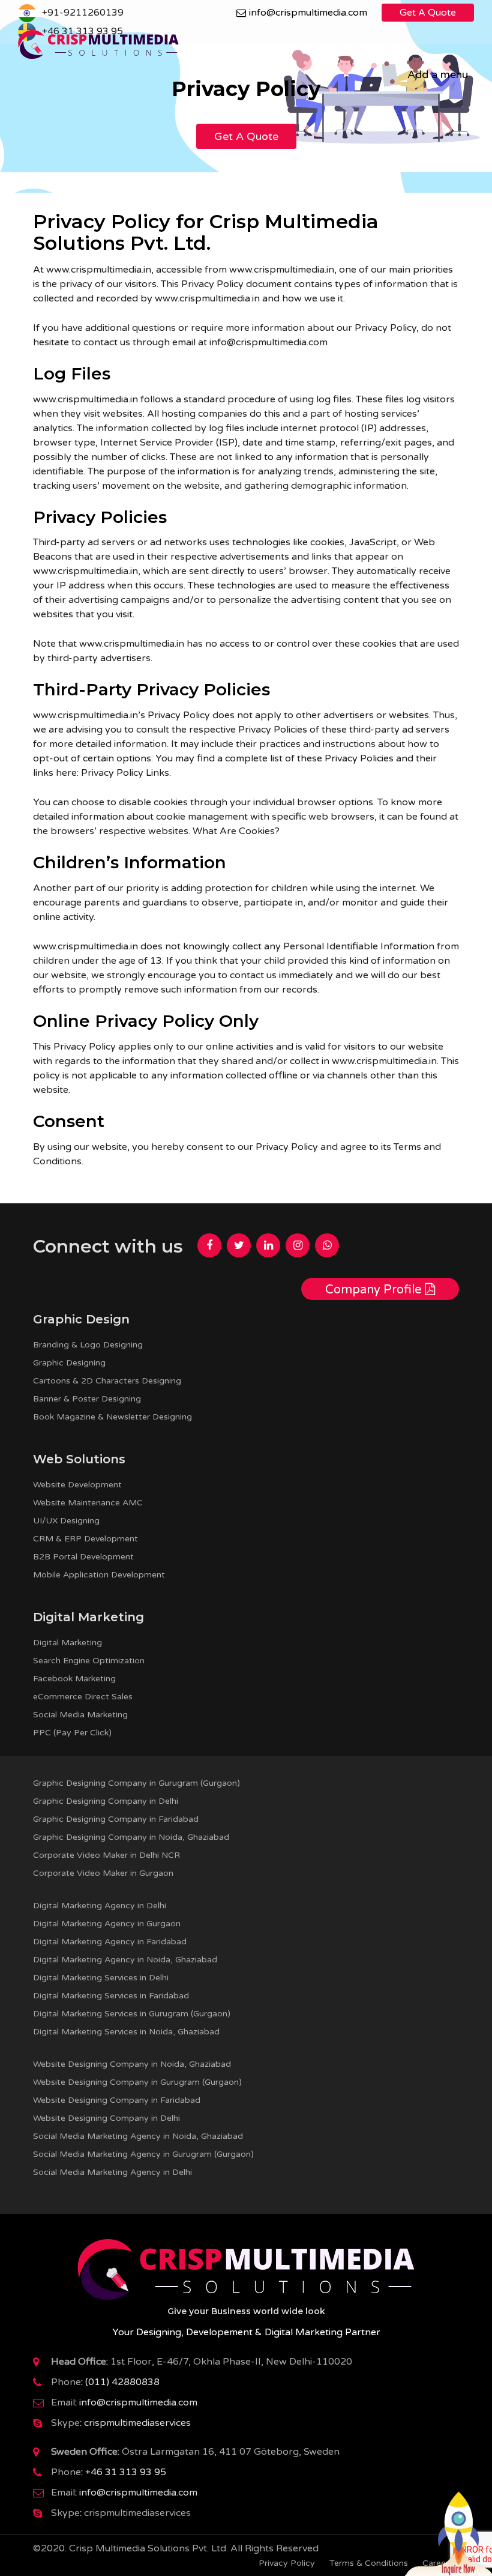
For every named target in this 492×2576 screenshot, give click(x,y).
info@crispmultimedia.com (308, 13)
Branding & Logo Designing (88, 1345)
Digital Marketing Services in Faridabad (111, 1996)
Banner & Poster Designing (87, 1399)
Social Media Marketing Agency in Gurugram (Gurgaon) (143, 2154)
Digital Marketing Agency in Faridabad (110, 1942)
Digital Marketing (67, 1643)
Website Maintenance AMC (88, 1503)
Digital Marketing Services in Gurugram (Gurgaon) (132, 2014)
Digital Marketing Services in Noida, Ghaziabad (126, 2032)
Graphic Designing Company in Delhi (106, 1801)
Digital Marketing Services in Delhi (101, 1978)
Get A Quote (428, 13)
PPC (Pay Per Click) (72, 1733)
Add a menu (438, 74)
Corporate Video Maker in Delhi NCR (106, 1855)
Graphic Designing (69, 1363)
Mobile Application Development (99, 1575)
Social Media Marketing (80, 1715)
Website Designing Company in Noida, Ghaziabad (132, 2064)
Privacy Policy (287, 2563)
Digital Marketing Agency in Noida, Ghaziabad (125, 1960)
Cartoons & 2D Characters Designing (107, 1381)
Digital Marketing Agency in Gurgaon (107, 1924)
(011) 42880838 (122, 2382)
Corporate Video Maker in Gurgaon (103, 1873)
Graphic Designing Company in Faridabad (116, 1819)
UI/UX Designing (66, 1521)
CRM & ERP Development (85, 1539)
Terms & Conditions (369, 2563)
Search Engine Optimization (89, 1661)
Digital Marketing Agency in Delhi (100, 1906)
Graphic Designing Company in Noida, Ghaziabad (131, 1837)
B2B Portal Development (83, 1557)
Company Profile (375, 1290)
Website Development (77, 1485)
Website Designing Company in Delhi (106, 2118)
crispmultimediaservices (137, 2423)
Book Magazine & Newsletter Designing (112, 1417)
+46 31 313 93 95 (126, 2472)
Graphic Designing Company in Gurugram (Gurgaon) (136, 1783)
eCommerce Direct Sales (83, 1697)
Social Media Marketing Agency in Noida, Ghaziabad (138, 2136)
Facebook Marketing (74, 1679)
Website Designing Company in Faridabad (117, 2100)
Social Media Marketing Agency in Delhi (112, 2172)
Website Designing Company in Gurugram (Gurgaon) (137, 2082)
